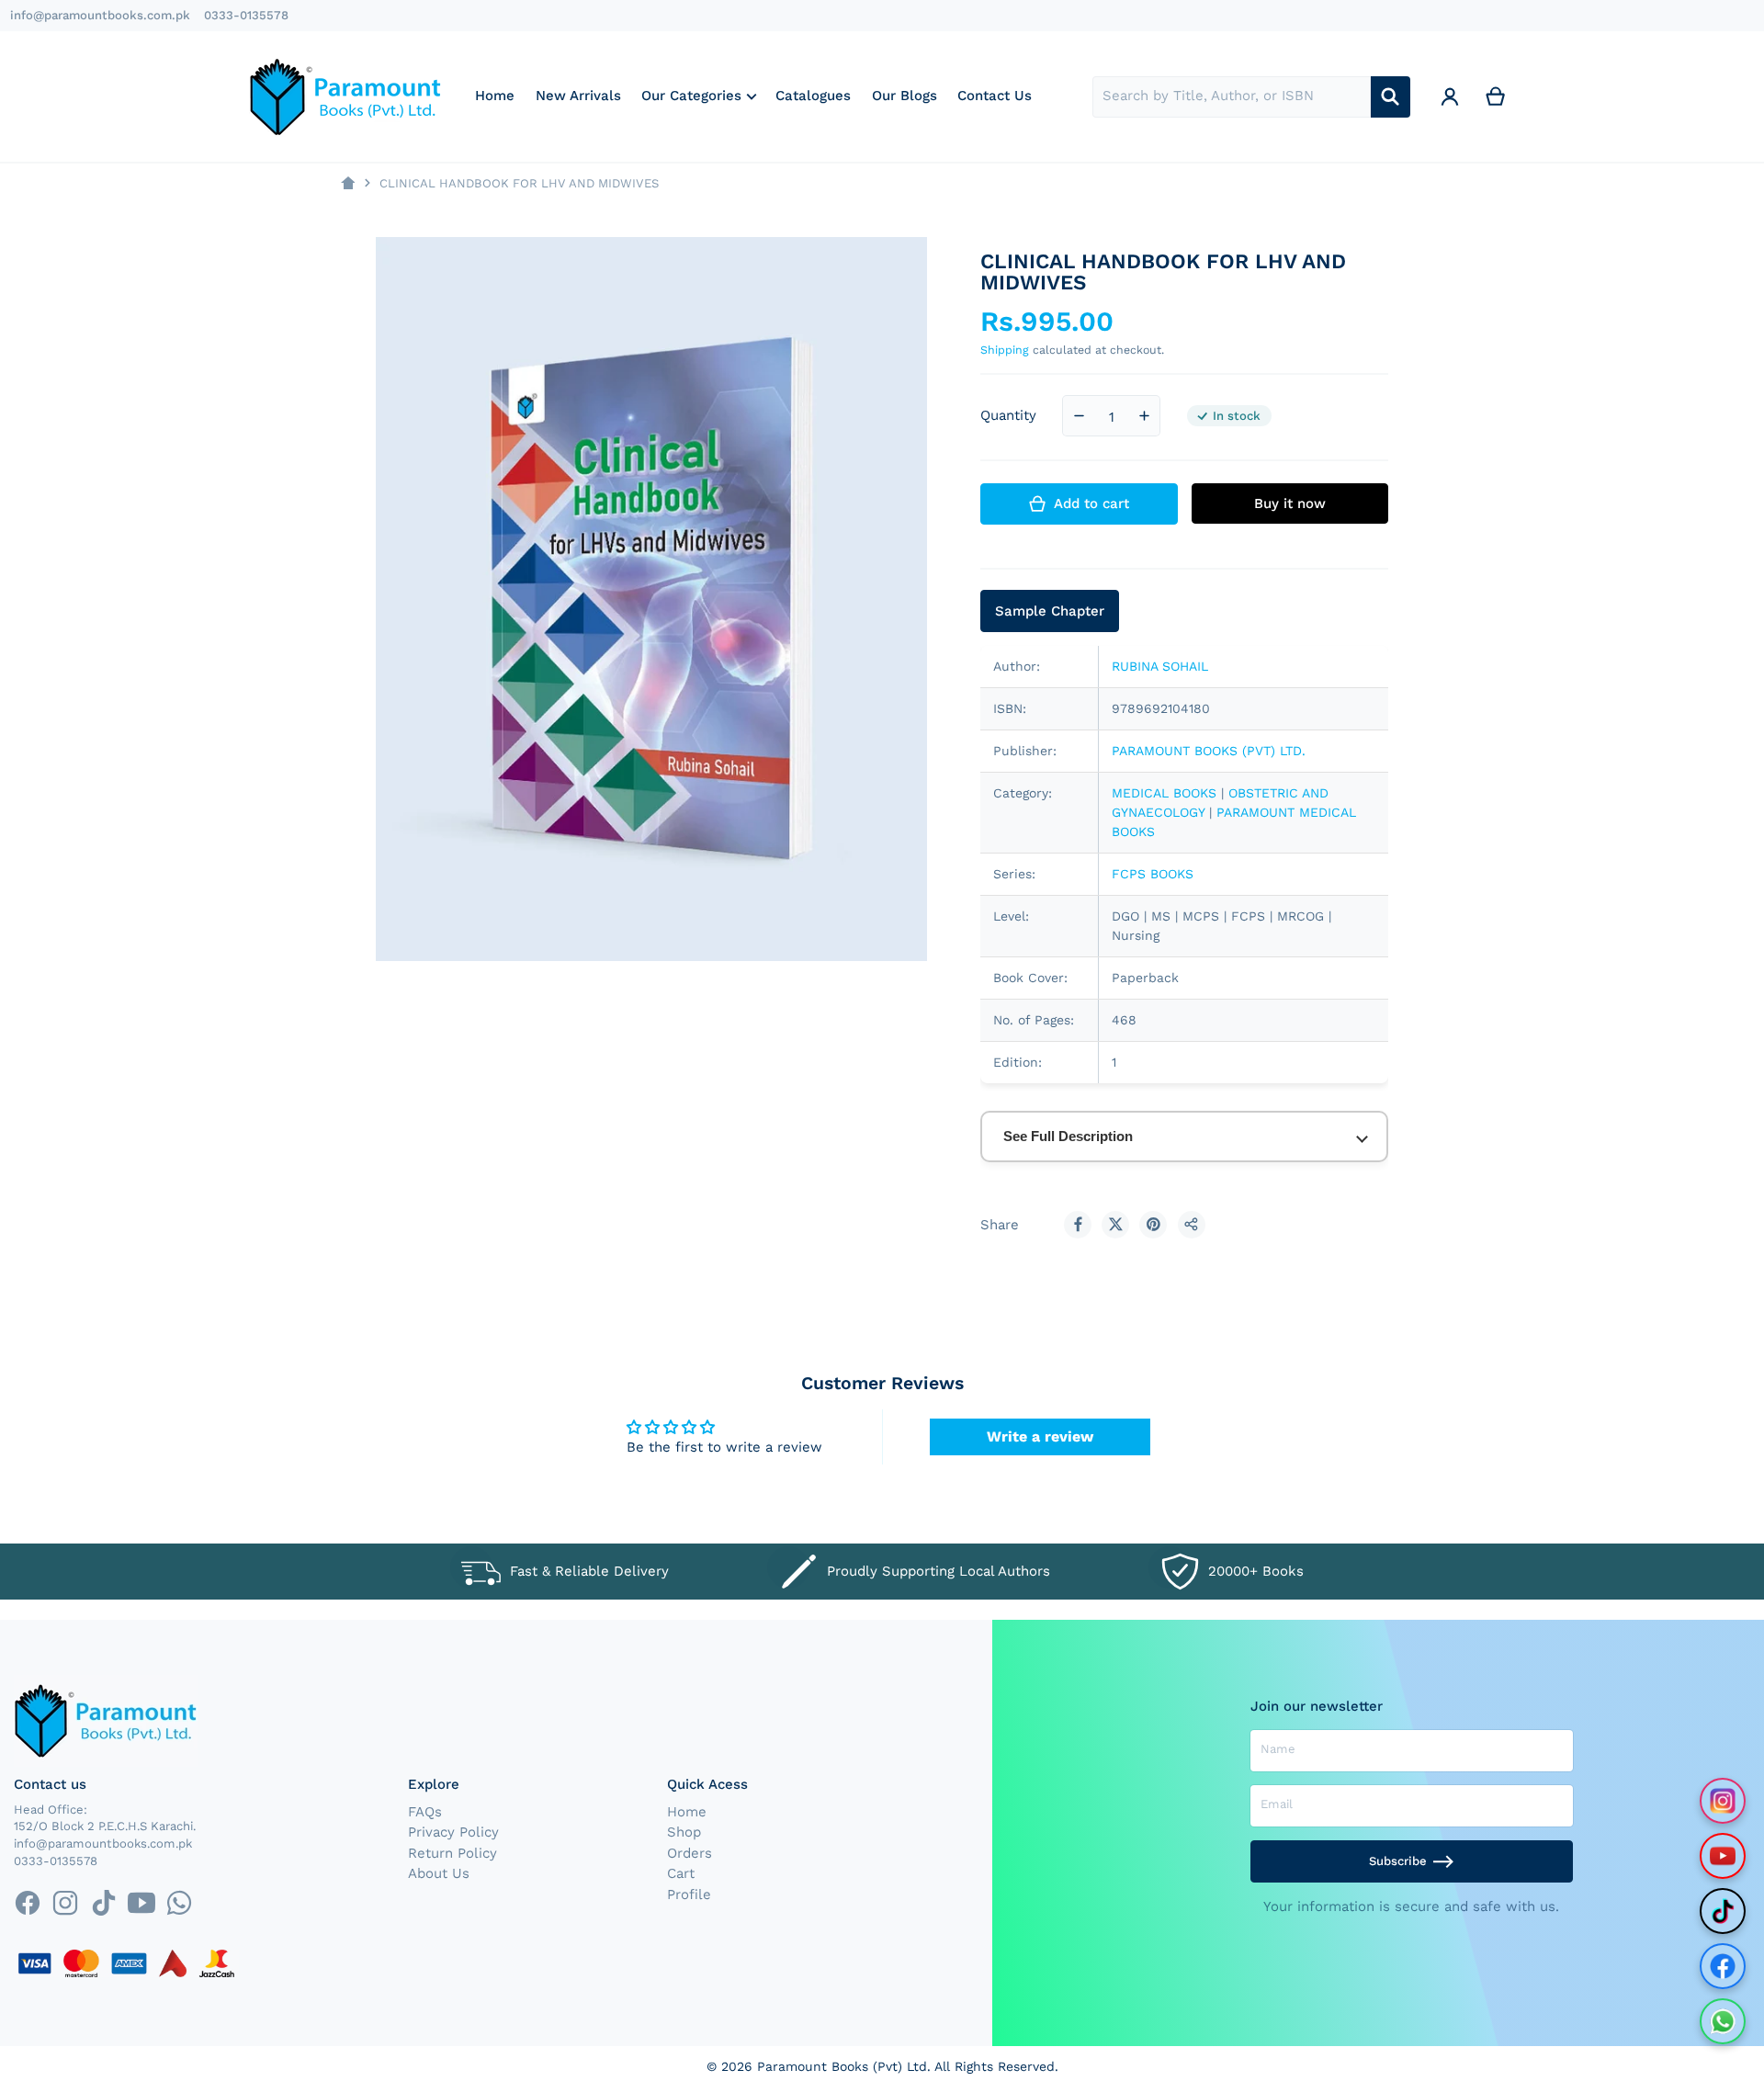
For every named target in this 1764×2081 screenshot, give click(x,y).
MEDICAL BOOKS (1164, 793)
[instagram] (66, 1903)
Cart (681, 1873)
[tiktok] (103, 1903)
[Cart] (1496, 97)
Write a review (1040, 1436)
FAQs (425, 1812)
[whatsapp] (179, 1903)
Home (687, 1812)
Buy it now (1290, 503)
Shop (684, 1832)
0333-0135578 (246, 15)
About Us (439, 1873)
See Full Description (1068, 1136)
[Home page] (348, 183)
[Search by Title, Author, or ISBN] (1391, 97)
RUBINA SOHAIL (1160, 666)
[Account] (1450, 97)
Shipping (1005, 350)
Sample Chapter (1050, 611)
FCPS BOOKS (1153, 874)
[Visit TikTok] (1723, 1911)
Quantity (1008, 415)
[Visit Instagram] (1723, 1801)
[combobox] (1232, 97)
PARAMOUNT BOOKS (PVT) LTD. (1209, 751)
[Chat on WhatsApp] (1723, 2021)
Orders (690, 1853)
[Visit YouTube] (1723, 1856)
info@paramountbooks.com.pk (100, 15)
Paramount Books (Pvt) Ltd (842, 2066)
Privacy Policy (453, 1832)
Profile (689, 1894)
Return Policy (452, 1853)
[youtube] (141, 1903)
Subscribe (1398, 1861)
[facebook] (27, 1903)
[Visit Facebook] (1723, 1966)
